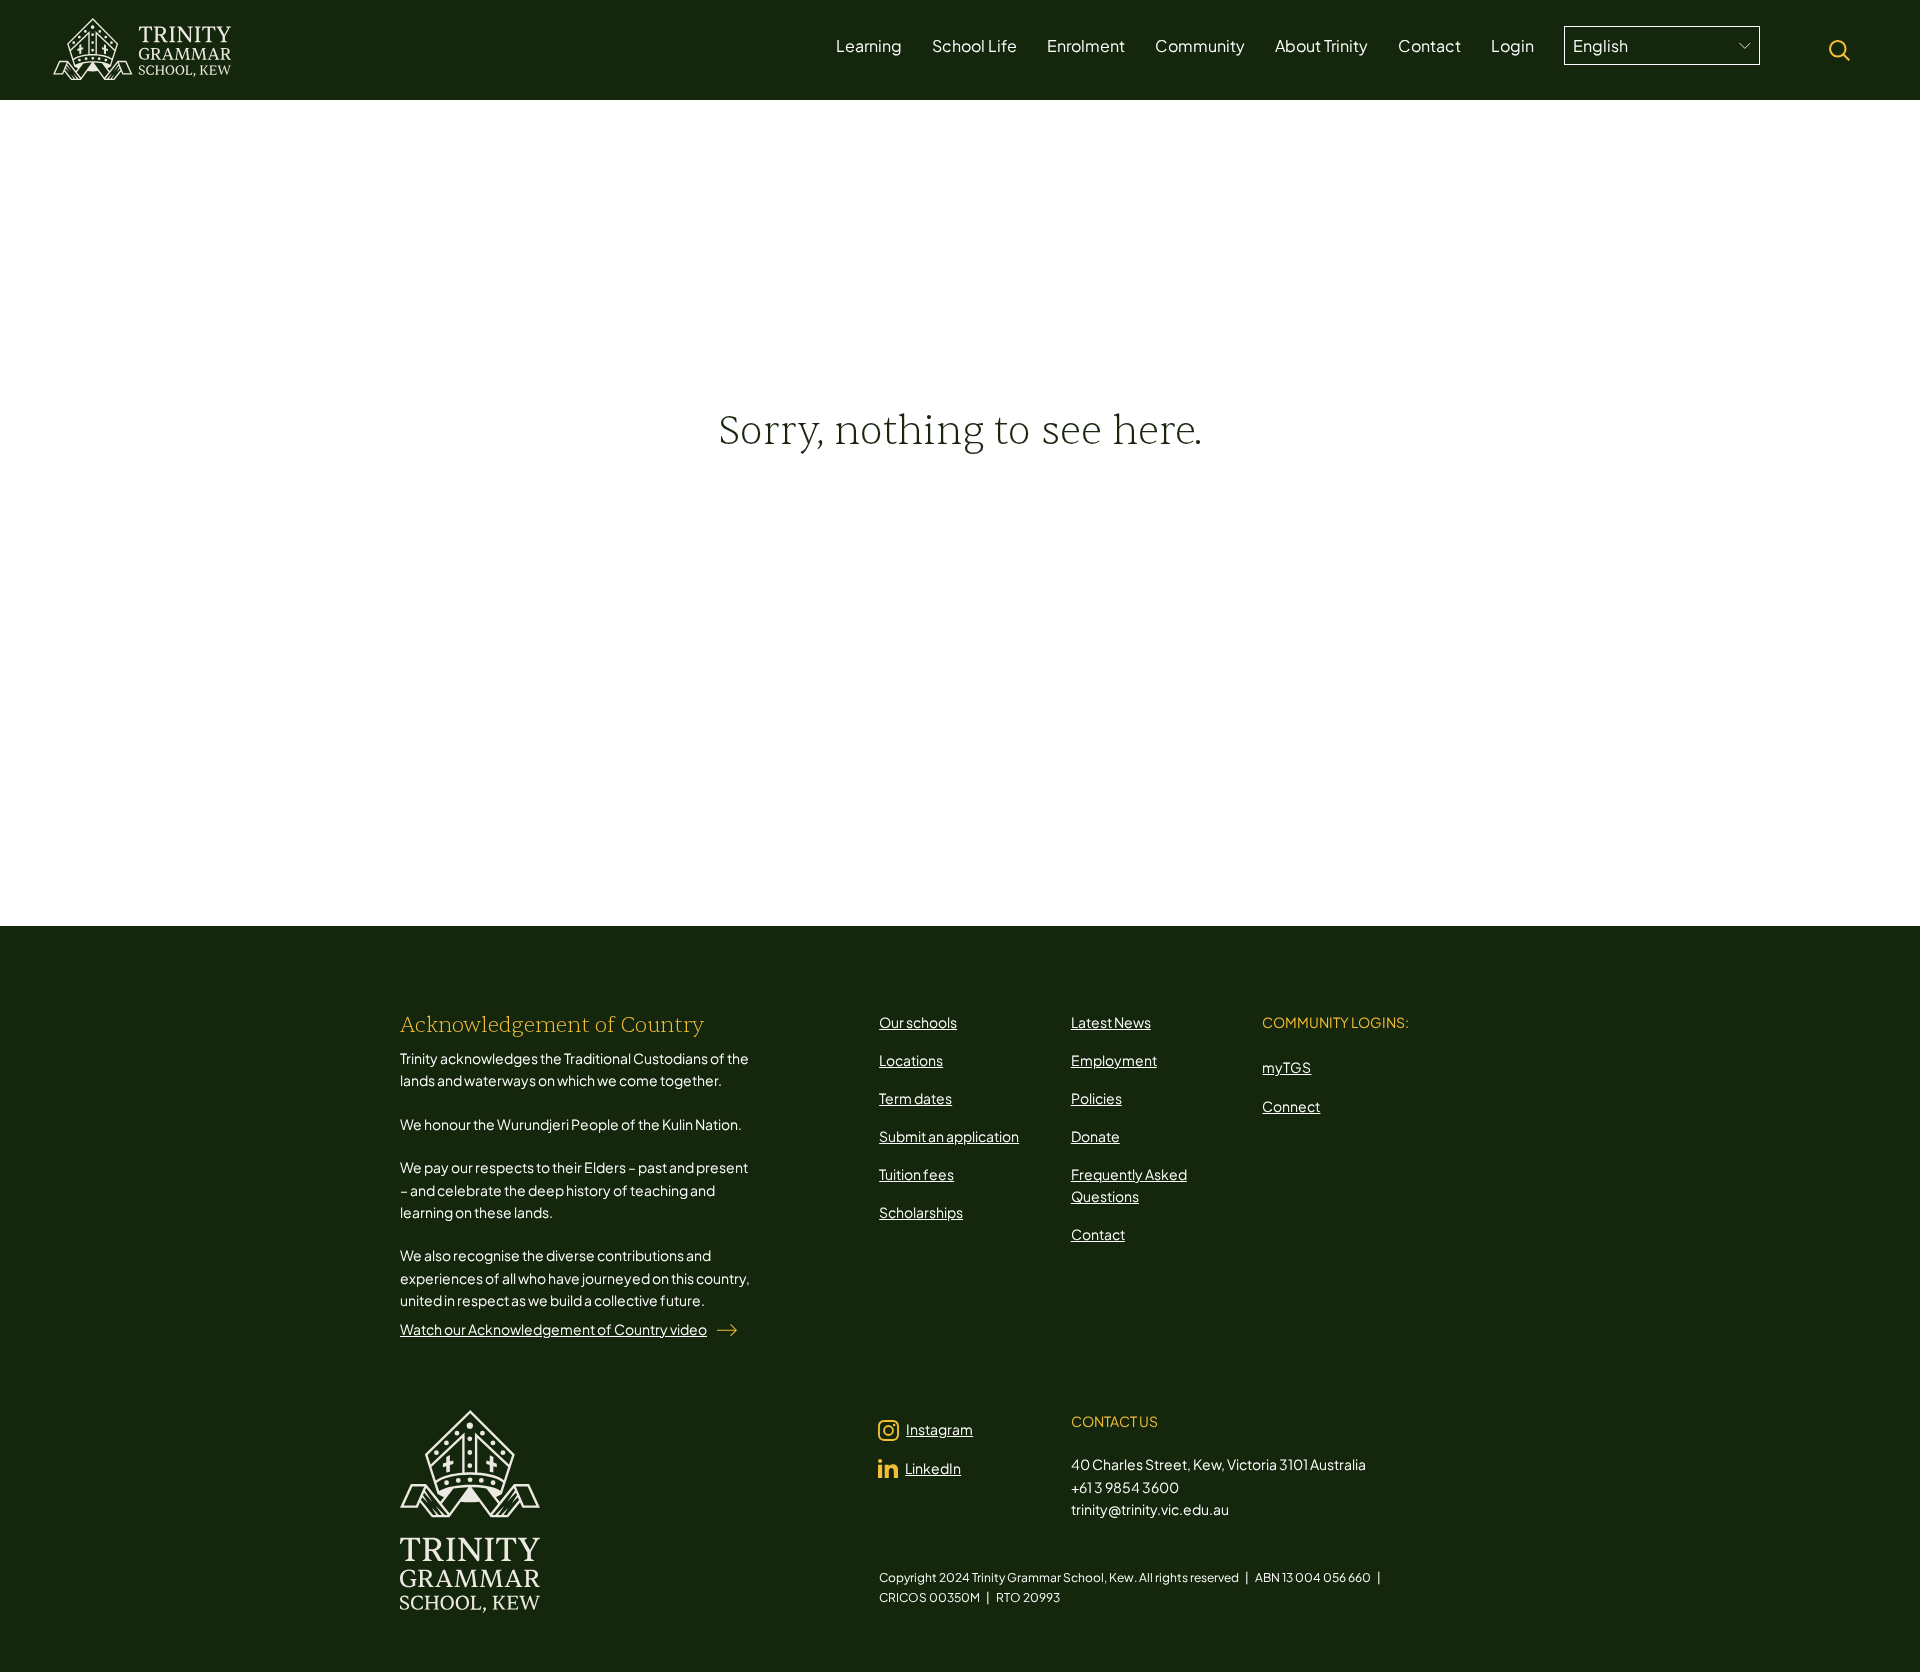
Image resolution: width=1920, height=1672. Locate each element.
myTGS (1286, 1067)
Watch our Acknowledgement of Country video (553, 1329)
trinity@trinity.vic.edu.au (1150, 1509)
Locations (911, 1060)
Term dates (915, 1098)
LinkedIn (933, 1468)
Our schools (918, 1022)
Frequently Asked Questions (1129, 1185)
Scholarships (921, 1212)
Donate (1095, 1136)
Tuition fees (916, 1174)
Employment (1114, 1060)
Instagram (939, 1429)
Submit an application (949, 1136)
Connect (1291, 1106)
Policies (1096, 1098)
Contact (1098, 1234)
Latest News (1111, 1022)
